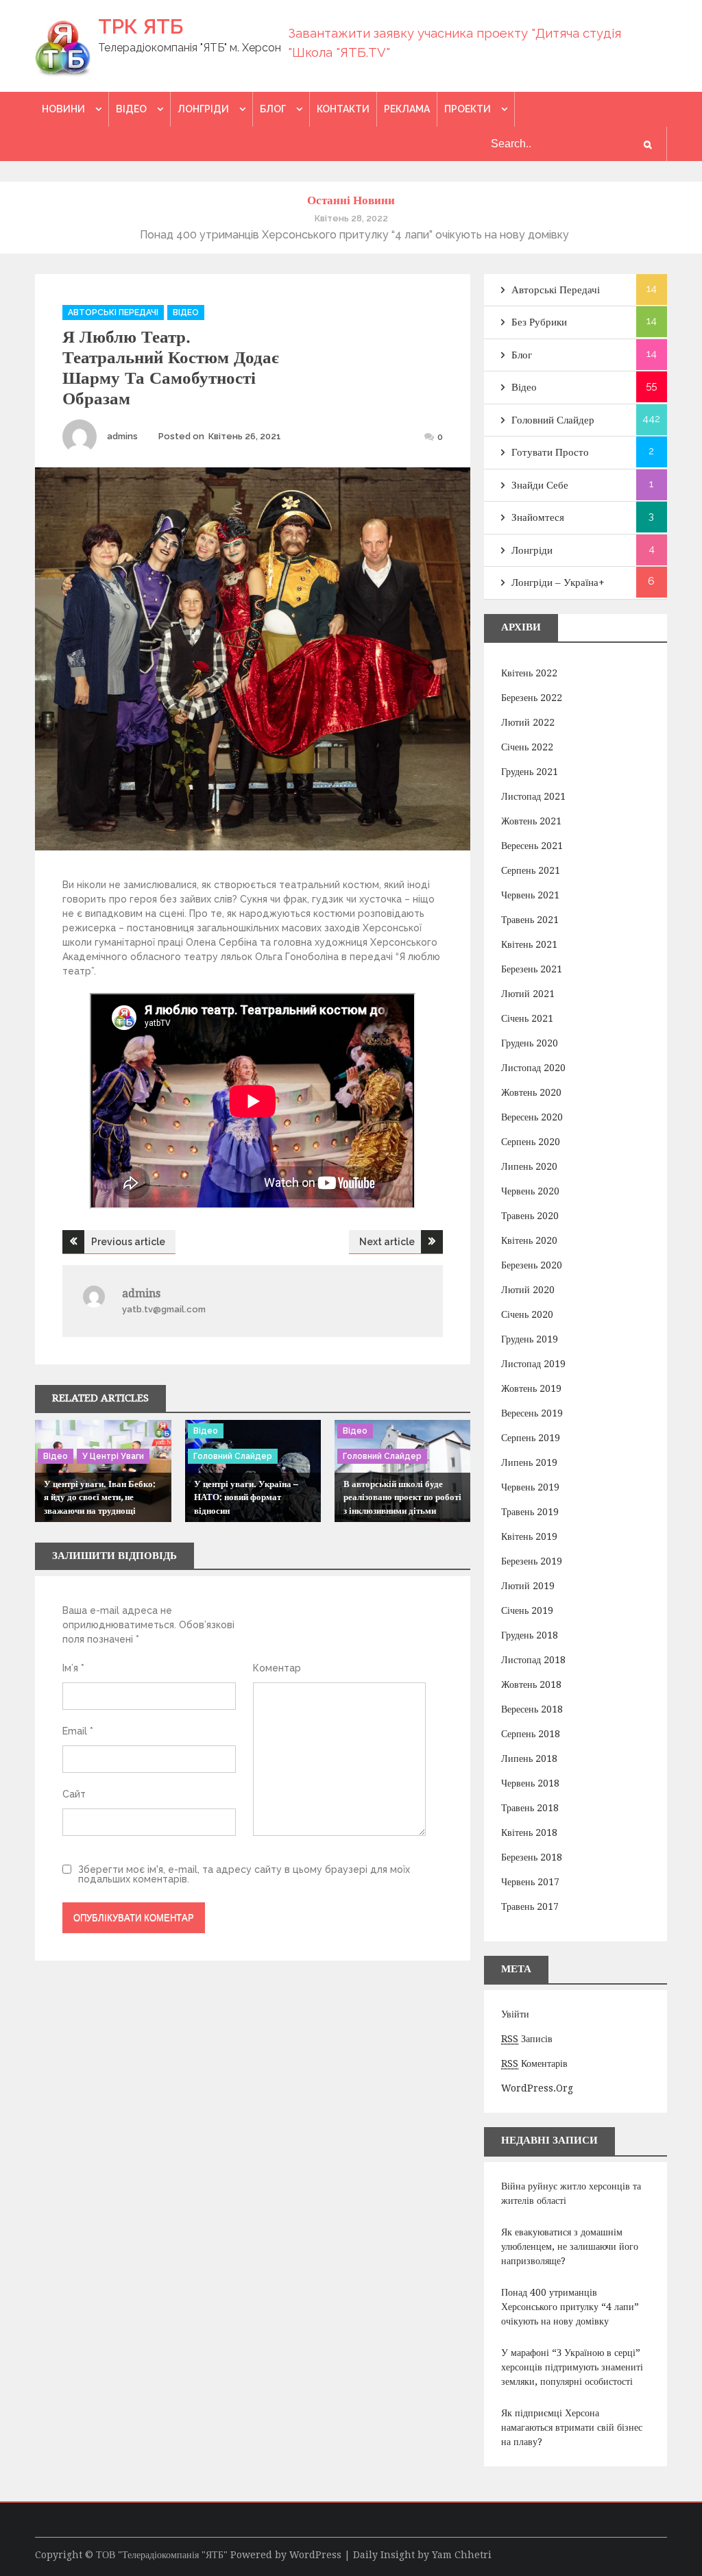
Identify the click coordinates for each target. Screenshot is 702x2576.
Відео (131, 109)
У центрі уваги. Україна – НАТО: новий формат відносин (246, 1497)
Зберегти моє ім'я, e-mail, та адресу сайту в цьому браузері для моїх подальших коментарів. (244, 1874)
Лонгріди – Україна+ (558, 582)
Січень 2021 (527, 1018)
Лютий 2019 (528, 1586)
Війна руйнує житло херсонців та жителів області (571, 2193)
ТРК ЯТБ (141, 26)
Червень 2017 (530, 1882)
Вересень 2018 (532, 1709)
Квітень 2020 (529, 1240)
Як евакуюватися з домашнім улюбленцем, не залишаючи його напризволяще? (570, 2246)
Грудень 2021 (530, 772)
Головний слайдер (233, 1456)
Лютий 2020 (528, 1290)
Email (78, 1731)
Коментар (277, 1668)
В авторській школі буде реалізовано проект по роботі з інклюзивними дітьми (402, 1497)
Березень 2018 (532, 1857)
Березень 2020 (532, 1265)
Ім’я (73, 1668)
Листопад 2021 (533, 796)
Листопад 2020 (533, 1068)
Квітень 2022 (529, 673)
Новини (63, 109)
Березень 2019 (532, 1561)
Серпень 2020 (531, 1142)
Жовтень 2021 (531, 821)
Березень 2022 (532, 698)
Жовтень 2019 (531, 1388)
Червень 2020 (530, 1191)
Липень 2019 (529, 1462)
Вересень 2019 (532, 1413)
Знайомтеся (538, 517)
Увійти (515, 2014)
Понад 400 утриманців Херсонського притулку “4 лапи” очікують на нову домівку (570, 2307)
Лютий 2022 (528, 722)
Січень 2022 (527, 747)
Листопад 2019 (533, 1364)
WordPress (315, 2555)
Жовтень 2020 (531, 1092)
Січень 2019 (527, 1610)
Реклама (407, 109)
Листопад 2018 (533, 1660)
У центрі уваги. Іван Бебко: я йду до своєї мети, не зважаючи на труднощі (100, 1497)
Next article (387, 1242)
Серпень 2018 (531, 1734)
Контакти (343, 109)
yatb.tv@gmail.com (164, 1309)
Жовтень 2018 (531, 1684)
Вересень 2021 (532, 846)
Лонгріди (203, 109)
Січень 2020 (527, 1314)
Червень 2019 (530, 1487)
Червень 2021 (530, 895)
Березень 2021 (532, 969)
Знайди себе (540, 485)
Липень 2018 (529, 1758)
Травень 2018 (530, 1808)
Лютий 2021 (528, 994)
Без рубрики (539, 322)
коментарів (534, 2063)
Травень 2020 (530, 1216)
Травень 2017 (530, 1906)
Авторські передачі (113, 312)
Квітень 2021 (529, 944)
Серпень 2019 (531, 1438)
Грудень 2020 (530, 1043)
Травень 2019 (530, 1512)
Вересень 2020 (532, 1117)
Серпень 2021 (531, 870)
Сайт (74, 1794)
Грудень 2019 (530, 1339)
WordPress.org (537, 2088)
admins (122, 436)
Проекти (468, 109)
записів (527, 2039)
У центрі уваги (113, 1456)
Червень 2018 (530, 1783)
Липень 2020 (529, 1166)
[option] (351, 226)
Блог (273, 109)
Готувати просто (550, 452)
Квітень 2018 (529, 1832)
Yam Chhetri (462, 2555)
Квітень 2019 (529, 1536)
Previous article (128, 1242)
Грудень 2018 (530, 1635)
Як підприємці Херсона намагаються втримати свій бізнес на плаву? (572, 2427)
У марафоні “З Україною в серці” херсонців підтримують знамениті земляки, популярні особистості (572, 2367)
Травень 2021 (530, 920)
